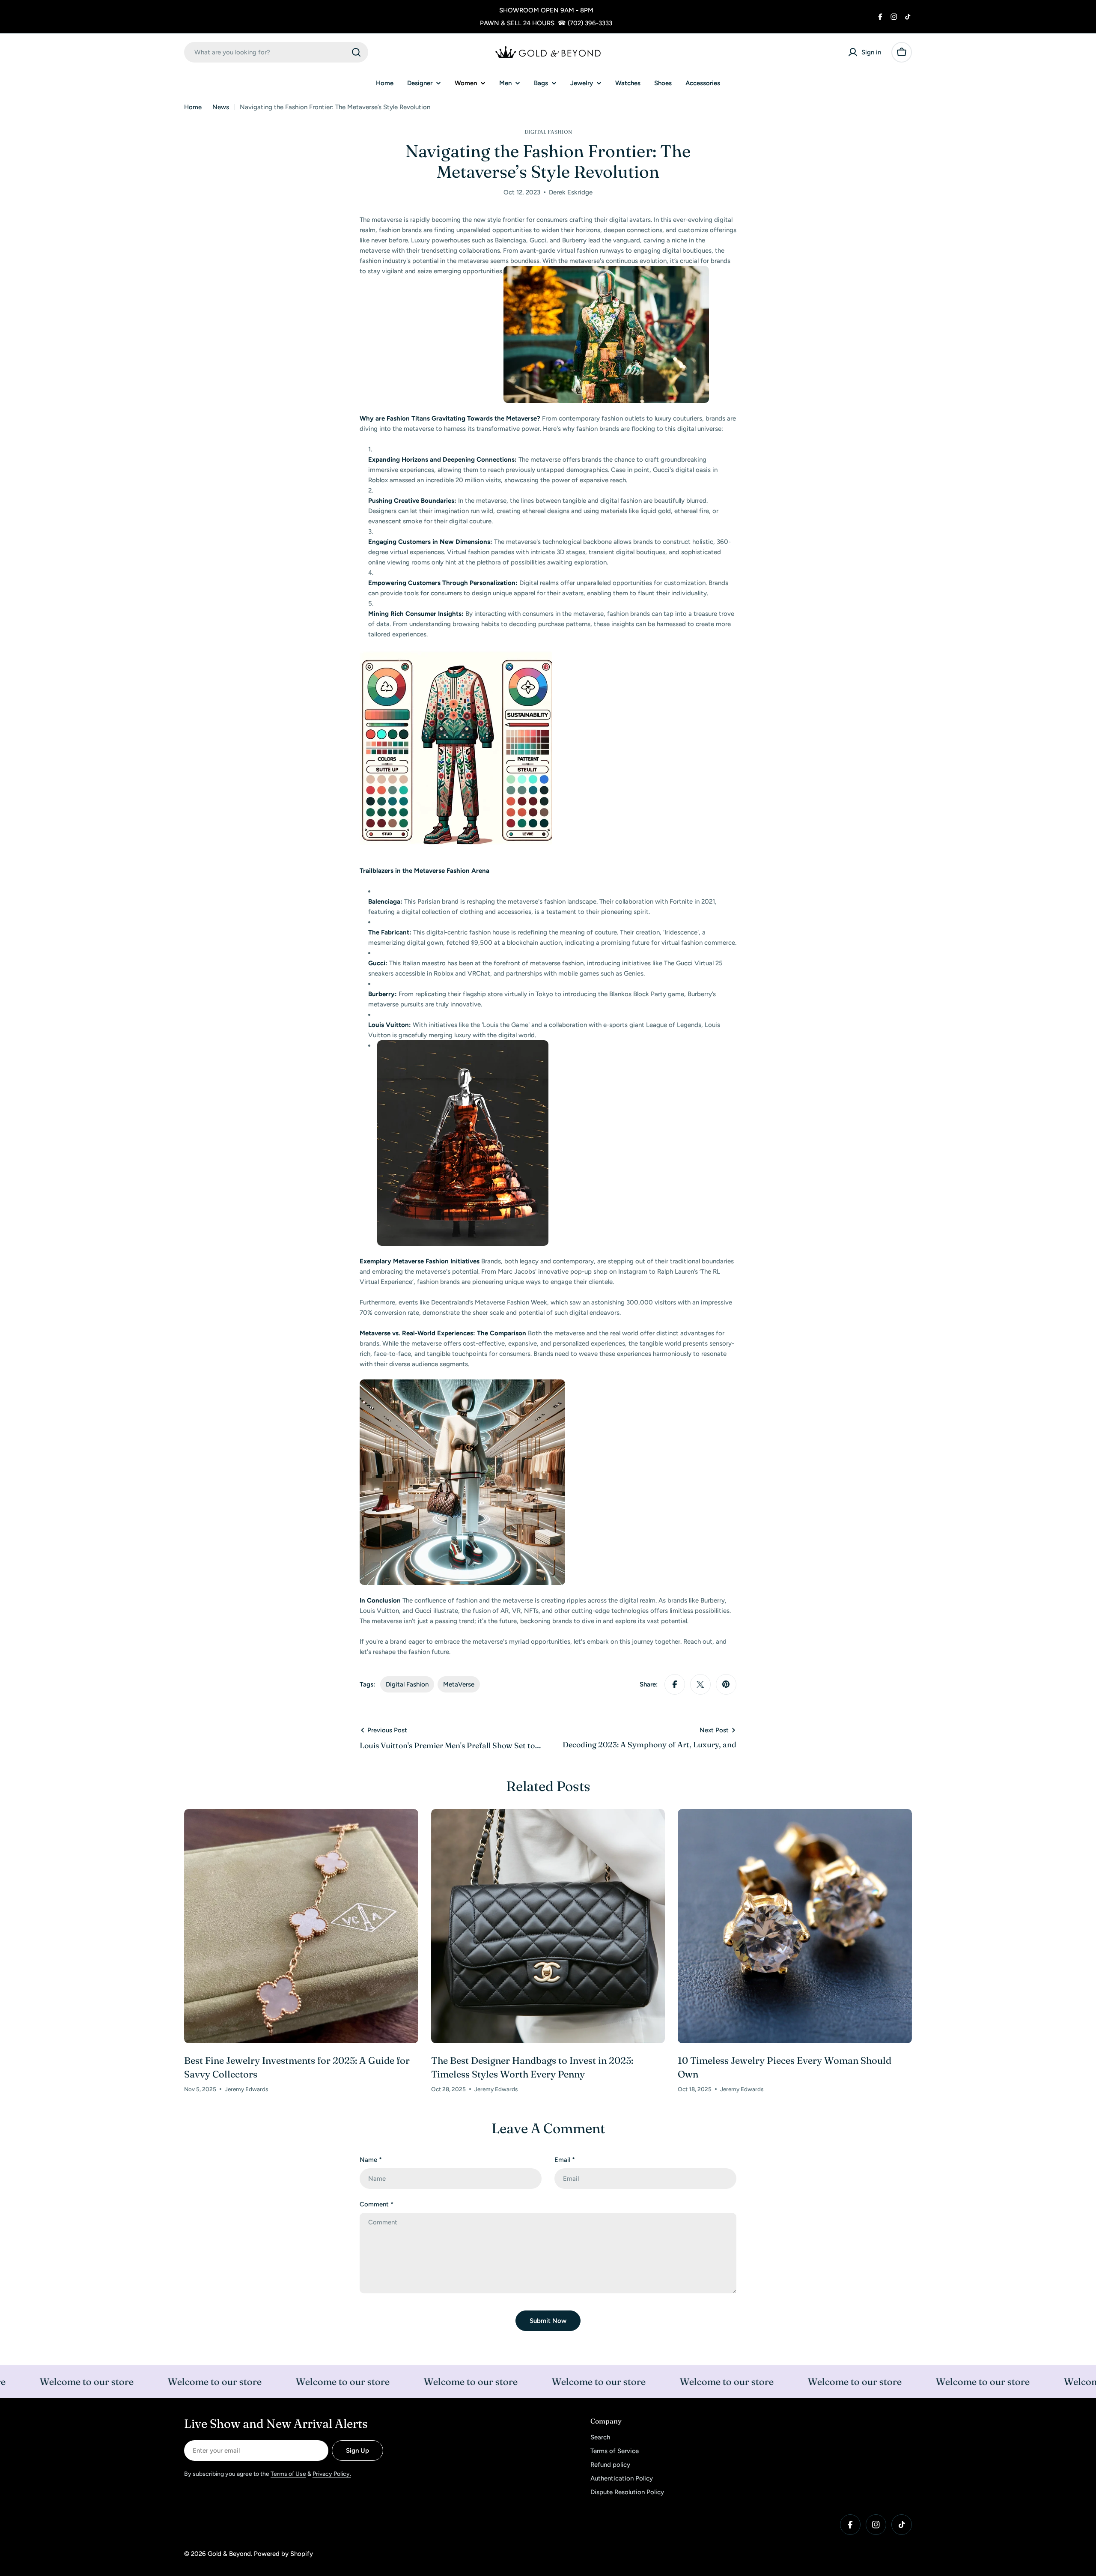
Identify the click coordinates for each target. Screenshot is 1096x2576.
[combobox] (276, 52)
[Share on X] (700, 1684)
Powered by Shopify (283, 2554)
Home (193, 107)
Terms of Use (288, 2474)
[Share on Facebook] (675, 1684)
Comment (377, 2204)
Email (565, 2160)
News (221, 107)
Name (371, 2160)
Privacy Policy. (332, 2474)
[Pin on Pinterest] (726, 1684)
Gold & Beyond (229, 2554)
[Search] (356, 52)
